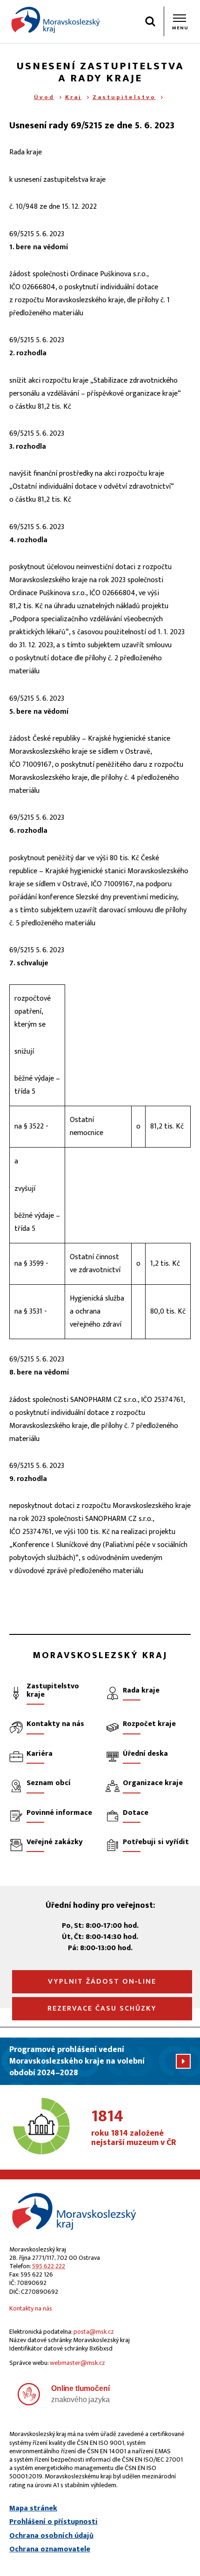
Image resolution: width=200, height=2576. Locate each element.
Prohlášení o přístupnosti (53, 2522)
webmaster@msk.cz (77, 2363)
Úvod (44, 97)
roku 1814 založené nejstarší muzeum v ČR (134, 2128)
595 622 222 (49, 2266)
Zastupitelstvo (124, 97)
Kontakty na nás (31, 2308)
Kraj (73, 97)
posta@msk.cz (94, 2332)
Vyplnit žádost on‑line (102, 1982)
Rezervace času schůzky (102, 2008)
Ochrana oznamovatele (50, 2549)
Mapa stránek (33, 2509)
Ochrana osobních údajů (51, 2536)
